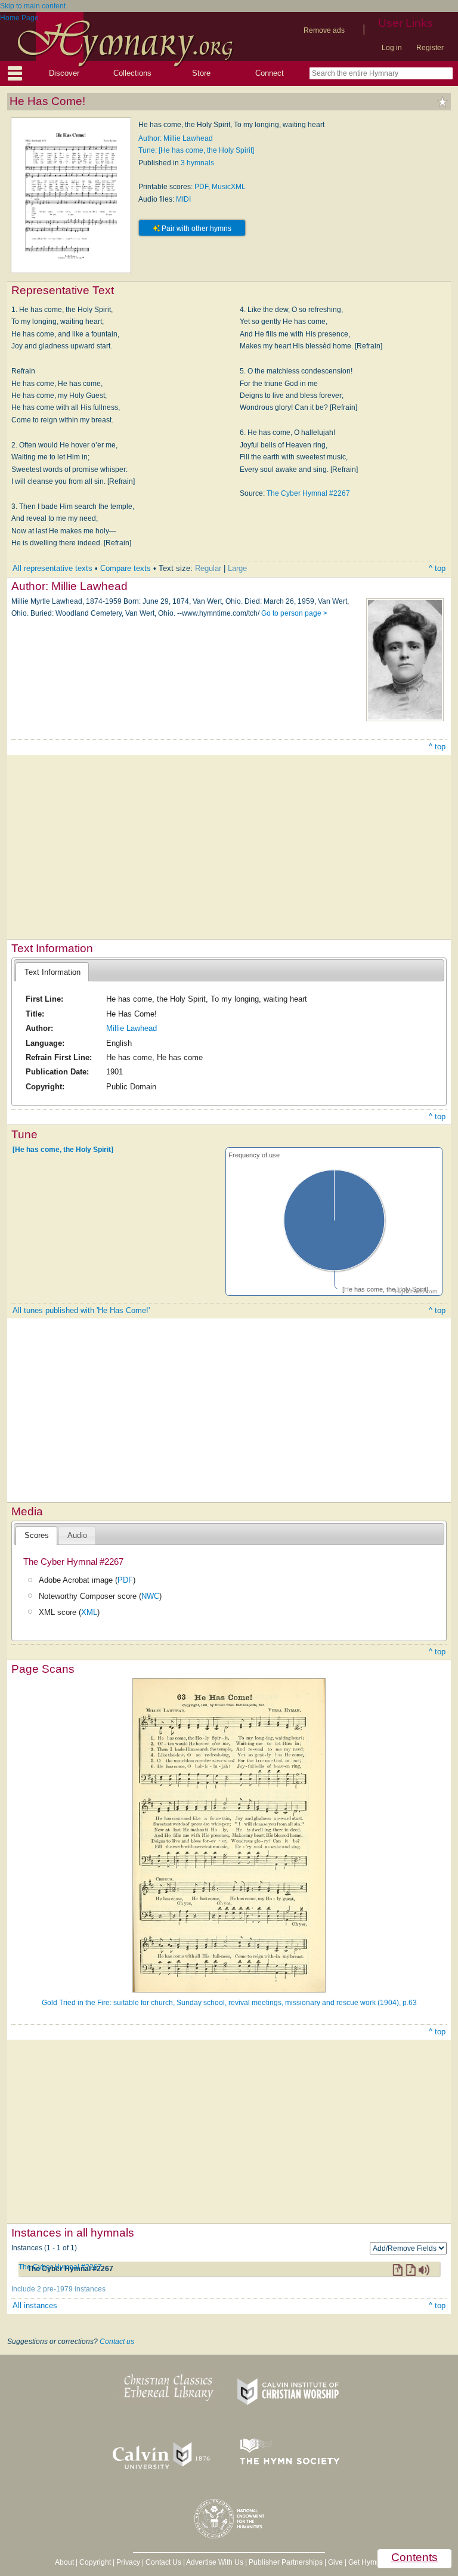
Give (335, 2562)
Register (430, 48)
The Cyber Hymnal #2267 (308, 493)
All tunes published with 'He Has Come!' (81, 1310)
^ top (437, 568)
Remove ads (324, 30)
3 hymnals (197, 163)
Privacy (128, 2562)
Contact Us (163, 2562)
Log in (392, 48)
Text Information (52, 972)
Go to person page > (294, 613)
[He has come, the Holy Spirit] (63, 1150)
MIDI (183, 199)
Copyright (95, 2562)
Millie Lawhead (131, 1028)
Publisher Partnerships (286, 2562)
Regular (208, 568)
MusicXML (229, 187)
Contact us (117, 2342)
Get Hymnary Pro (376, 2562)
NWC (150, 1596)
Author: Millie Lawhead (176, 138)
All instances (35, 2305)
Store (201, 73)
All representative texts (52, 568)
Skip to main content (33, 6)
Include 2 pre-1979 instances (58, 2289)
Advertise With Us (215, 2562)
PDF (201, 187)
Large (237, 568)
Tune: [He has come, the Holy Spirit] (196, 150)
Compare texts (126, 568)
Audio (77, 1535)
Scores (37, 1535)
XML (89, 1612)
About (64, 2562)
